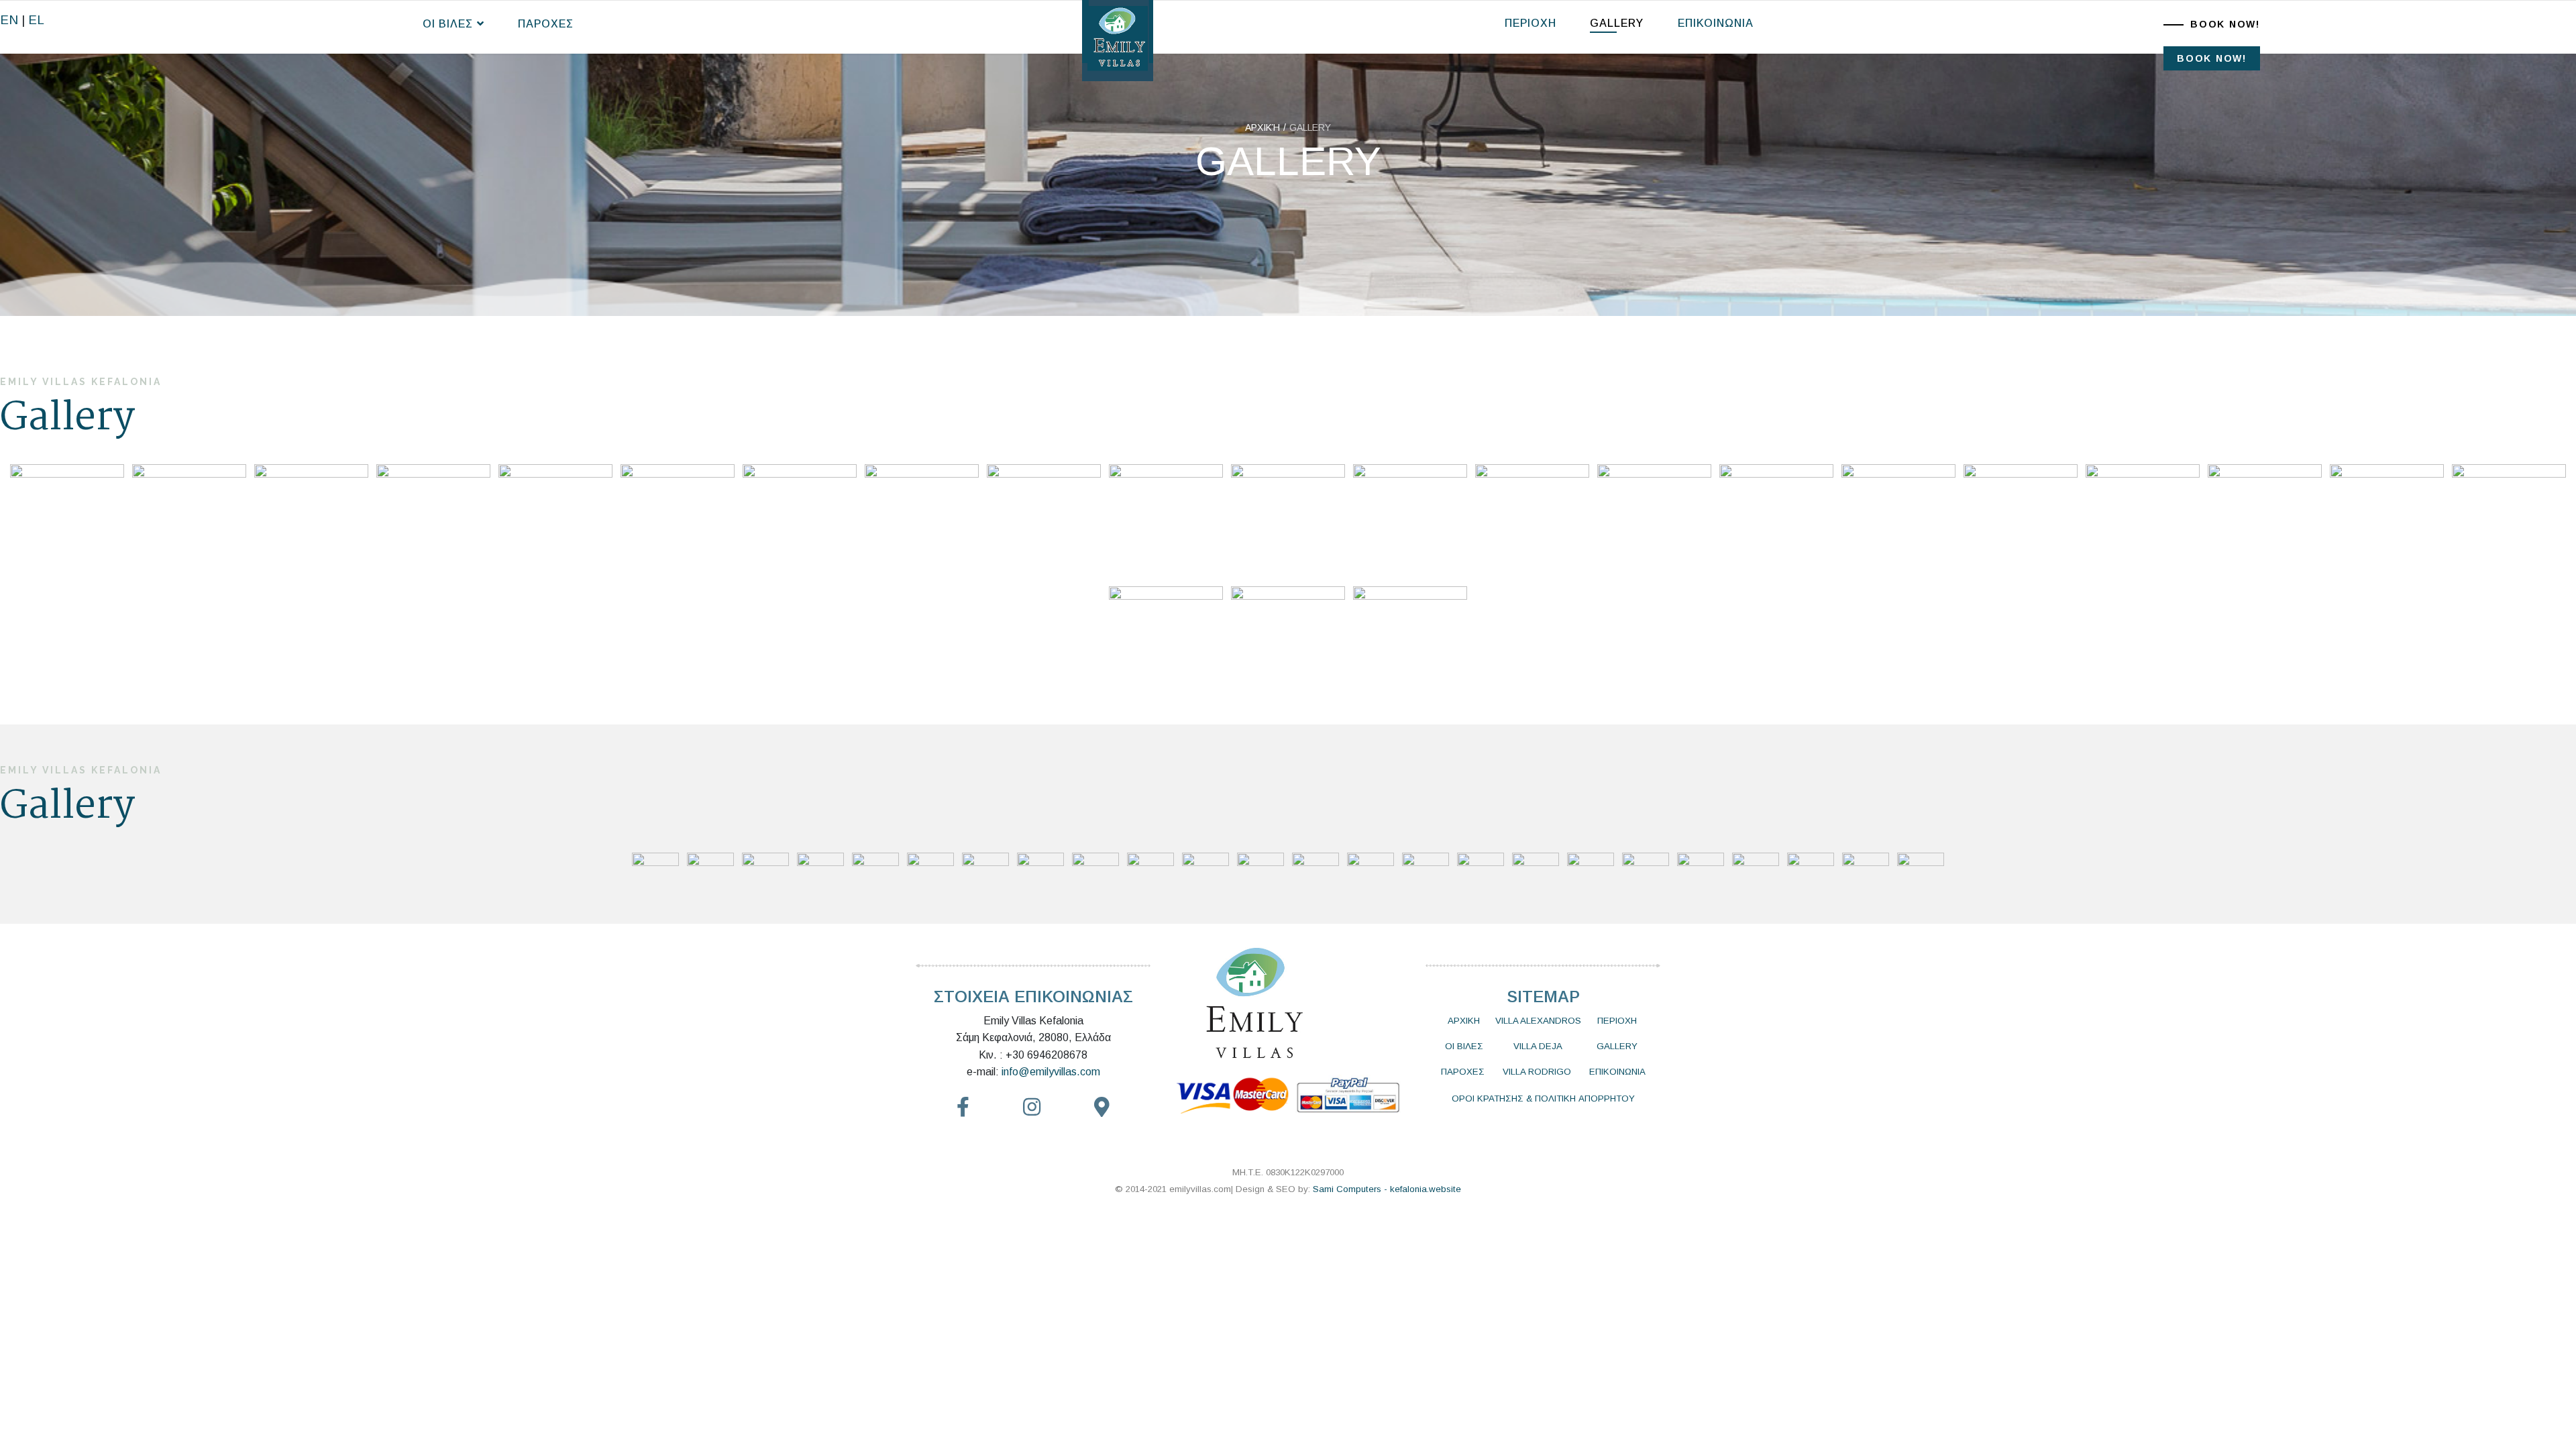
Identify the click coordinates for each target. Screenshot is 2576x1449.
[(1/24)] (67, 521)
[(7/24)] (800, 521)
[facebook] (963, 1108)
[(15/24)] (1776, 521)
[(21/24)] (2509, 521)
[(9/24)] (1044, 521)
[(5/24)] (555, 521)
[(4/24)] (433, 521)
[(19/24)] (2265, 521)
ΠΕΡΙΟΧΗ (1531, 23)
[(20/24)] (2387, 521)
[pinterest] (1032, 1108)
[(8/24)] (922, 521)
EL (36, 20)
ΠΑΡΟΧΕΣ (546, 24)
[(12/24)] (1410, 521)
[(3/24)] (311, 521)
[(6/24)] (678, 521)
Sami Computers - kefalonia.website (1387, 1189)
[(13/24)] (1532, 521)
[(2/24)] (189, 521)
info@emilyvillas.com (1051, 1072)
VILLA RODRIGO (1537, 1072)
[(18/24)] (2143, 521)
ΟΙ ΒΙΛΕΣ (448, 24)
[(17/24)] (2021, 521)
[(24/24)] (1410, 643)
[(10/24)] (1166, 521)
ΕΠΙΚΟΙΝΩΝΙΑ (1716, 23)
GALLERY (1617, 23)
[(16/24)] (1898, 521)
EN (9, 20)
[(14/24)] (1654, 521)
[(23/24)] (1288, 643)
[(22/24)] (1166, 643)
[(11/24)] (1288, 521)
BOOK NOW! (2225, 24)
